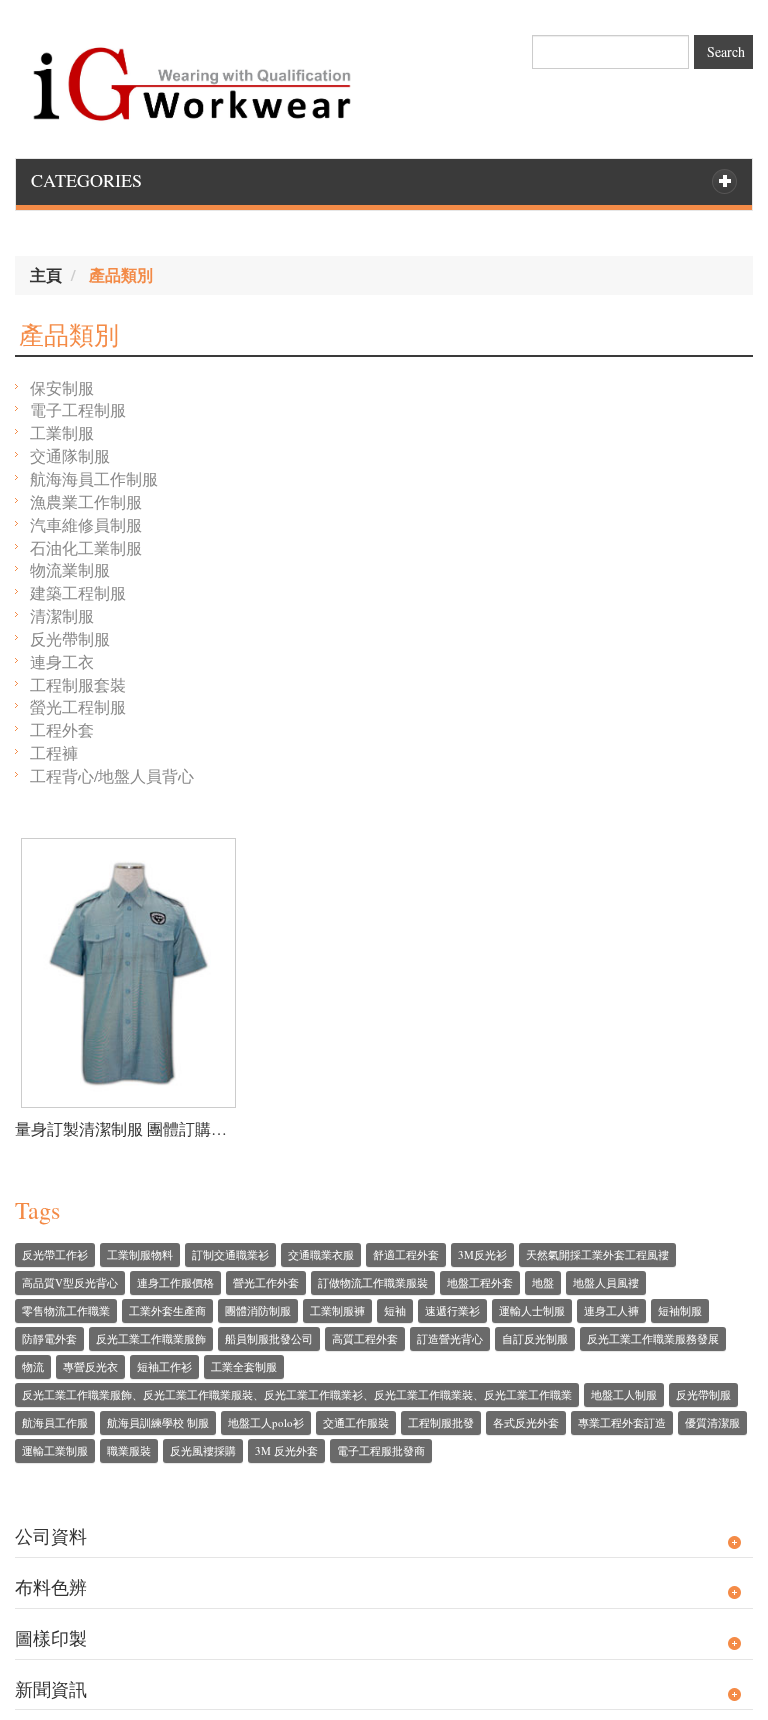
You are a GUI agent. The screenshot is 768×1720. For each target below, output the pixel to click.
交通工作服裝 (356, 1422)
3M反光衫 (482, 1254)
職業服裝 (129, 1450)
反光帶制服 (70, 638)
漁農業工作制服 (86, 501)
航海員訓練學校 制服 (158, 1422)
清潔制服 (62, 615)
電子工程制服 (78, 409)
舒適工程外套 (406, 1254)
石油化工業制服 (86, 547)
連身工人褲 (611, 1310)
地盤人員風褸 (606, 1282)
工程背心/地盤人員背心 (112, 775)
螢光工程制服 (78, 706)
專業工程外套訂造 (622, 1422)
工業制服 (62, 432)
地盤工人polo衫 (266, 1422)
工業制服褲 (337, 1310)
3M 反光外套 (286, 1450)
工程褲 (54, 752)
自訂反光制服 (535, 1338)
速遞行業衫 (452, 1310)
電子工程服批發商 (381, 1450)
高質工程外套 (365, 1338)
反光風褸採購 (203, 1450)
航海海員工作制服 (94, 478)
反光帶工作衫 (55, 1254)
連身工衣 (62, 661)
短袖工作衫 (164, 1366)
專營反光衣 (90, 1366)
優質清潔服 (712, 1422)
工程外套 (62, 729)
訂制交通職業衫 (230, 1254)
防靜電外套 (49, 1338)
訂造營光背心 (450, 1338)
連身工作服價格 (175, 1282)
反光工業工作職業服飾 (151, 1338)
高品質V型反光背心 (70, 1282)
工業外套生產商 (167, 1310)
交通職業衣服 (321, 1254)
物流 (33, 1366)
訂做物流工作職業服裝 (373, 1282)
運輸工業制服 (55, 1450)
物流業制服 (70, 569)
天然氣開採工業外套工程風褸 (597, 1254)
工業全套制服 (244, 1366)
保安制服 (62, 387)
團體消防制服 (258, 1310)
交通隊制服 (70, 455)
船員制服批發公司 (269, 1338)
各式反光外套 (526, 1422)
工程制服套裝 (78, 684)
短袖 (395, 1310)
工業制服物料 (140, 1254)
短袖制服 (680, 1310)
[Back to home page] (192, 78)
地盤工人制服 (624, 1394)
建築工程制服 (78, 592)
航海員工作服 (55, 1422)
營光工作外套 (266, 1282)
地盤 (543, 1282)
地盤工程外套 (480, 1282)
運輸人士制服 (532, 1310)
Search (726, 51)
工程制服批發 (441, 1422)
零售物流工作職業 (66, 1310)
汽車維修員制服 (86, 524)
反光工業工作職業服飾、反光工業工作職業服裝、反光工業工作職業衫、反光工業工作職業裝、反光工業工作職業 (297, 1394)
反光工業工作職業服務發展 (653, 1338)
